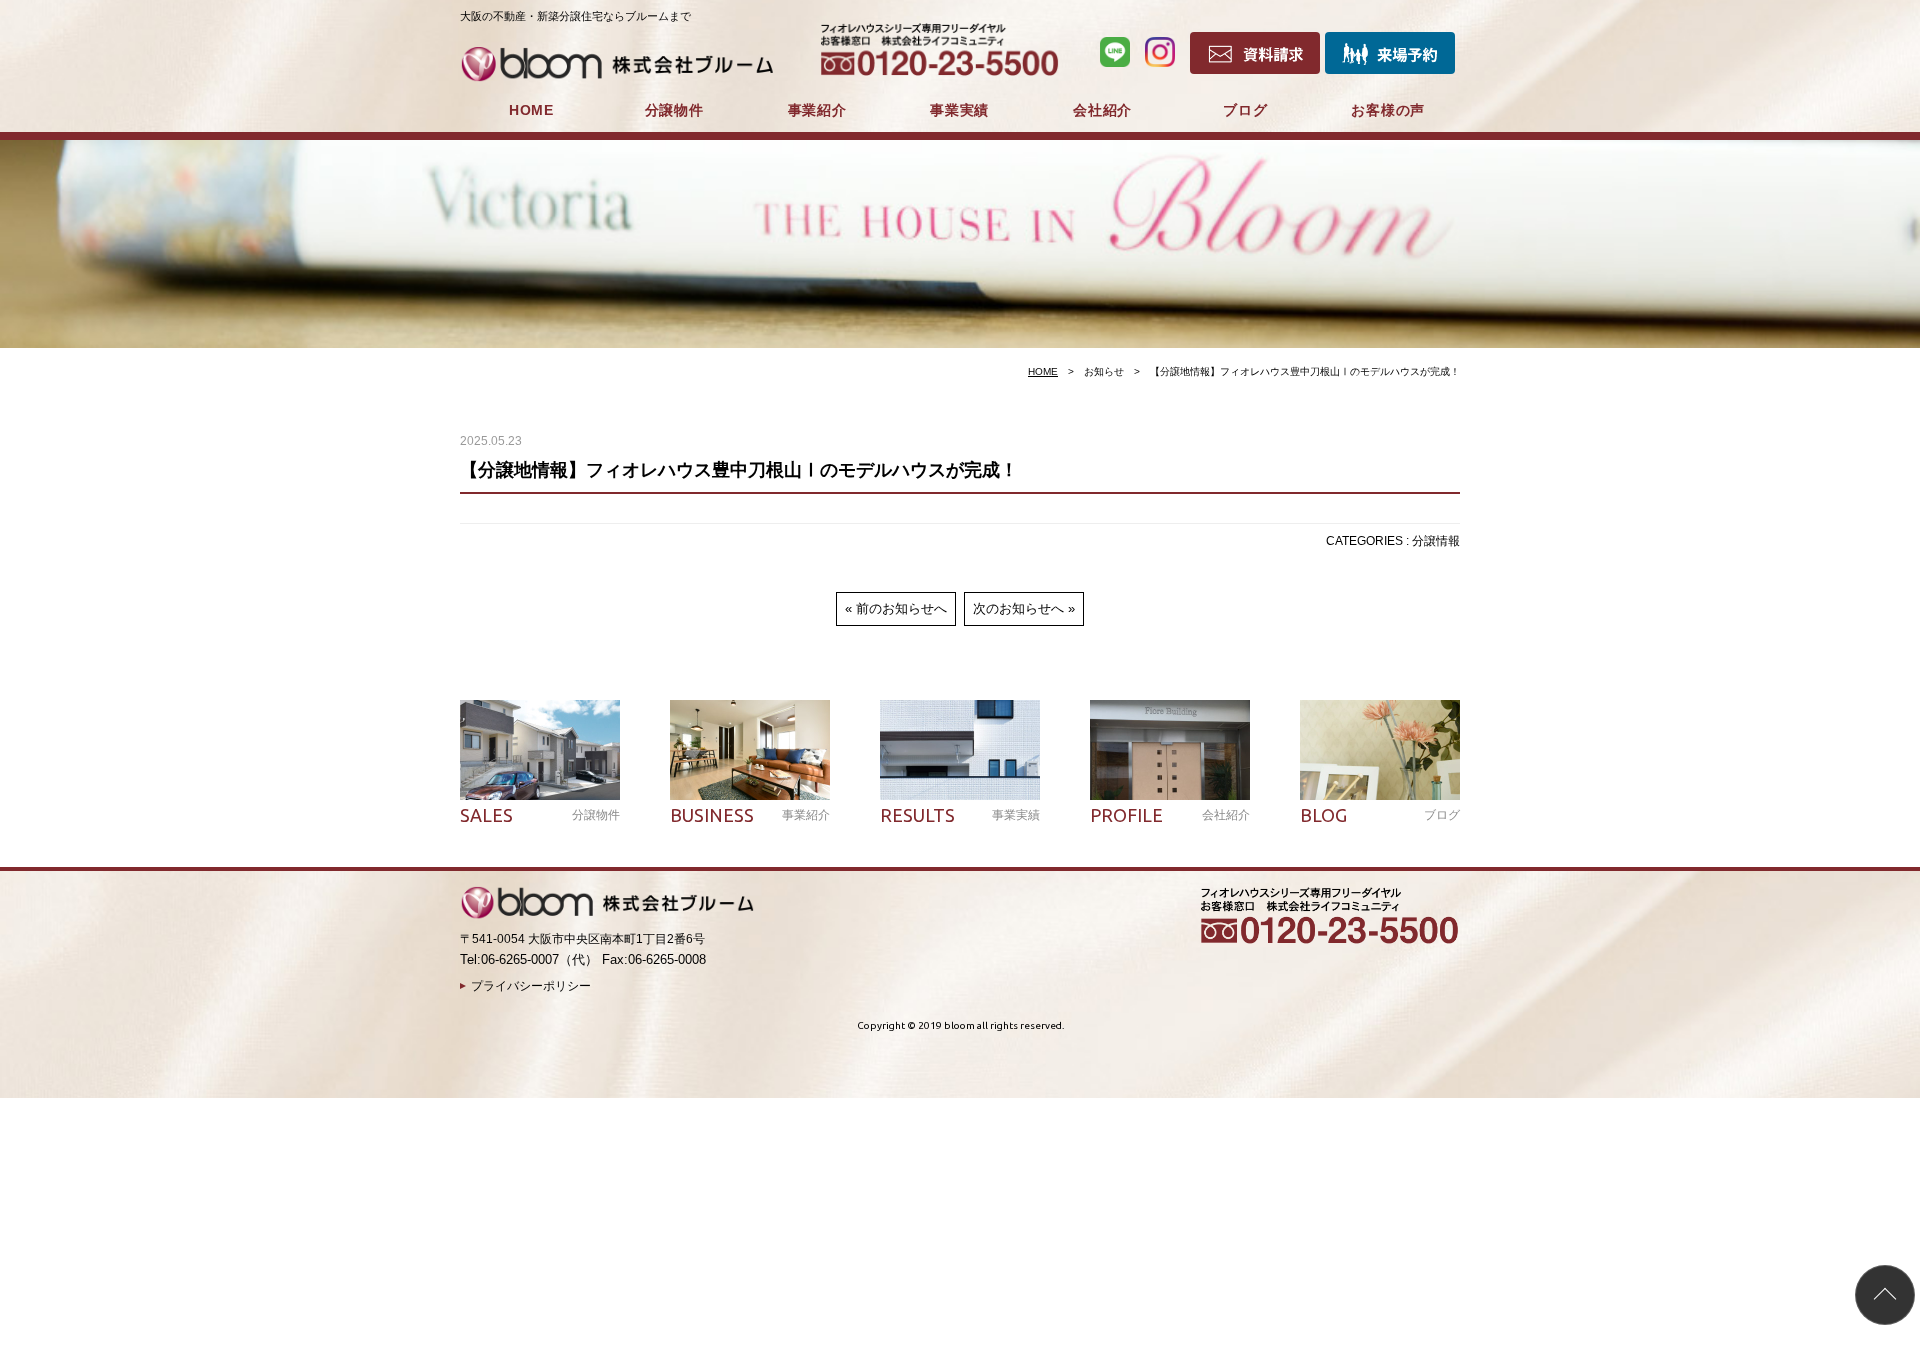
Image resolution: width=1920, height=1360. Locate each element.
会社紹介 (1102, 110)
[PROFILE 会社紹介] (1170, 750)
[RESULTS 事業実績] (960, 750)
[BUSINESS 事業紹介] (750, 750)
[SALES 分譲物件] (540, 750)
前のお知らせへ (901, 608)
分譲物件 (674, 110)
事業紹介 (817, 110)
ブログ (1245, 110)
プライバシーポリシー (531, 986)
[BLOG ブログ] (1380, 750)
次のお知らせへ (1018, 608)
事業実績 (959, 110)
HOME (531, 110)
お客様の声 (1388, 110)
